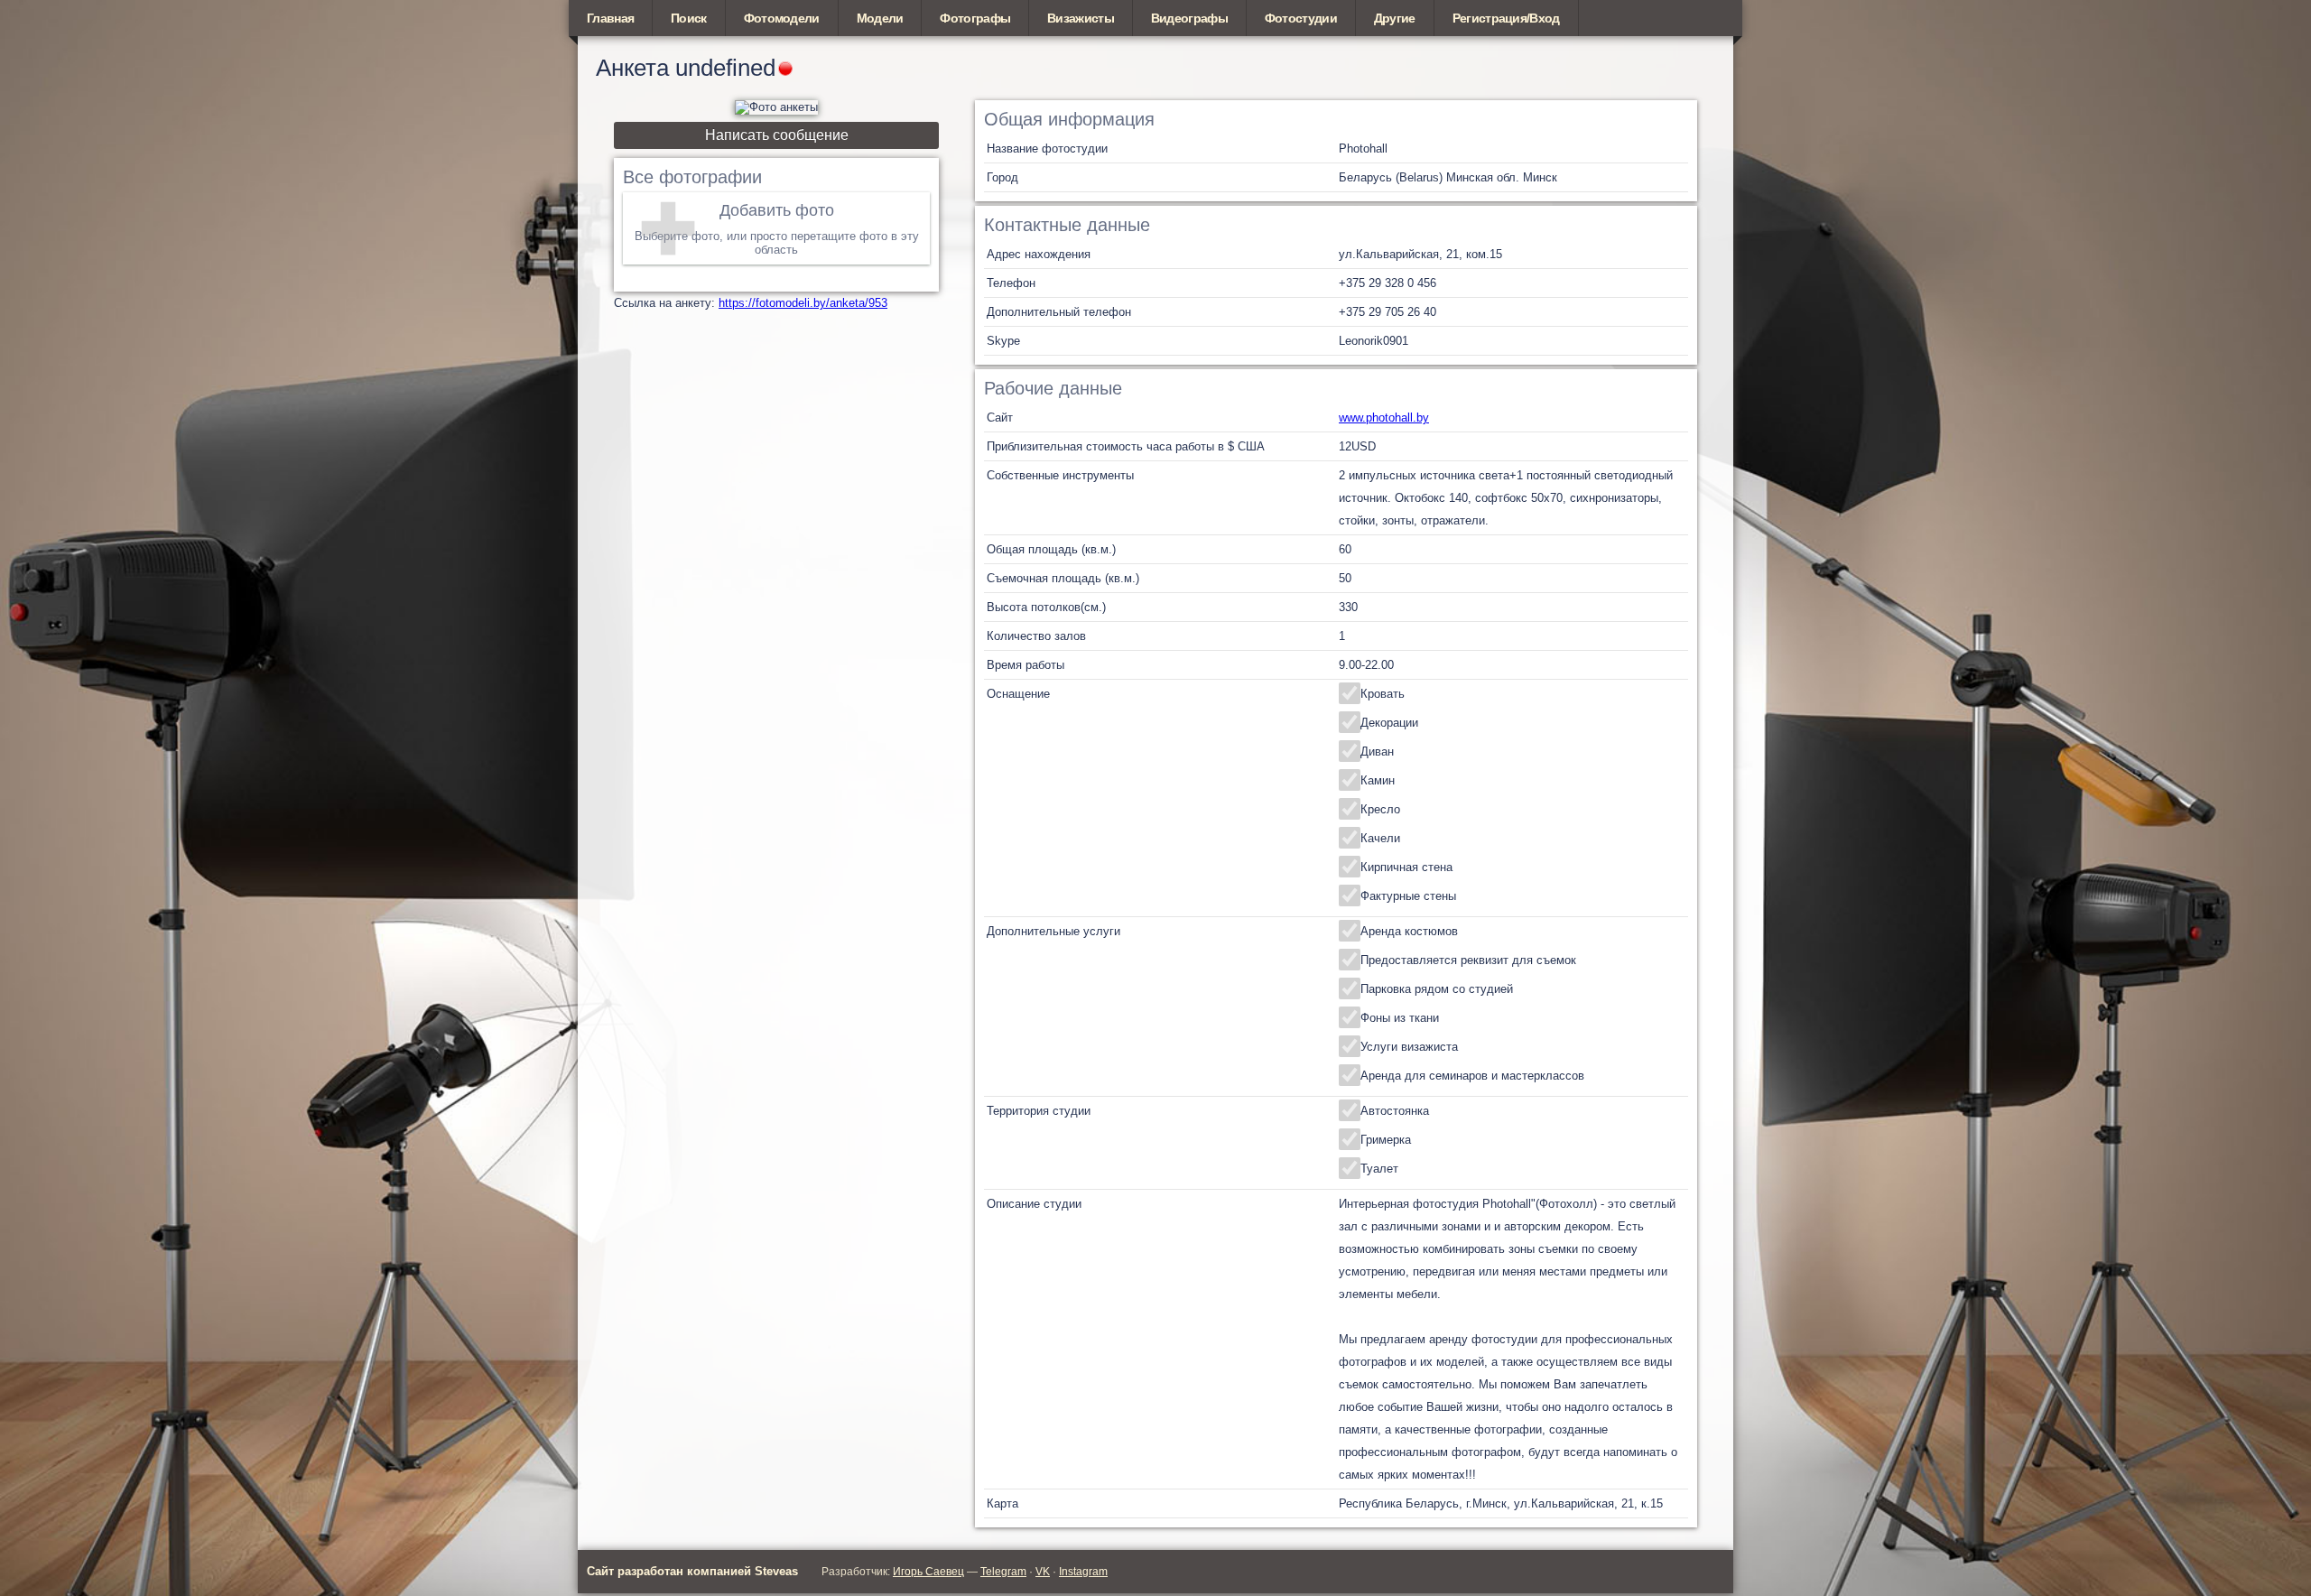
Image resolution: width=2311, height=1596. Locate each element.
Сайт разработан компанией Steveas (692, 1571)
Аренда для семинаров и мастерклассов (1472, 1076)
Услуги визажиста (1409, 1047)
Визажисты (1081, 18)
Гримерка (1386, 1140)
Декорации (1389, 723)
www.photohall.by (1384, 418)
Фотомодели (782, 18)
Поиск (689, 18)
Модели (880, 18)
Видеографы (1189, 18)
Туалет (1379, 1169)
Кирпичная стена (1406, 867)
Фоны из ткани (1400, 1018)
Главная (610, 18)
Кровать (1383, 694)
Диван (1377, 752)
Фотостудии (1301, 18)
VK (1043, 1572)
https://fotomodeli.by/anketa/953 (803, 303)
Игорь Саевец (928, 1572)
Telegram (1003, 1572)
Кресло (1380, 809)
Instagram (1083, 1572)
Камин (1378, 780)
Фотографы (975, 18)
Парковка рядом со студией (1437, 989)
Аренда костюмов (1409, 931)
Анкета (632, 68)
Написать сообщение (777, 135)
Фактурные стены (1408, 896)
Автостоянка (1395, 1111)
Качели (1380, 838)
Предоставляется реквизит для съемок (1468, 960)
